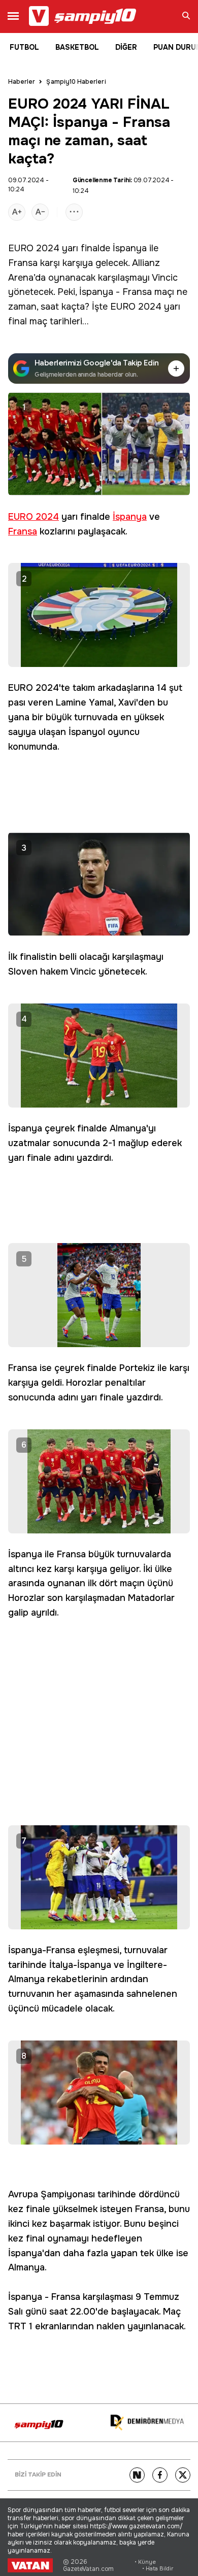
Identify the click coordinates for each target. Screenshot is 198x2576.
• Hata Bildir (158, 2569)
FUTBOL (24, 47)
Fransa (23, 263)
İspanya (130, 248)
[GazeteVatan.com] (30, 2565)
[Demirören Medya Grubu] (147, 2423)
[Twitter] (183, 2475)
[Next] (137, 2475)
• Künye (145, 2562)
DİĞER (126, 47)
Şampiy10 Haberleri (76, 82)
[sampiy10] (39, 2424)
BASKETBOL (77, 47)
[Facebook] (160, 2475)
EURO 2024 (34, 248)
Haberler (22, 82)
